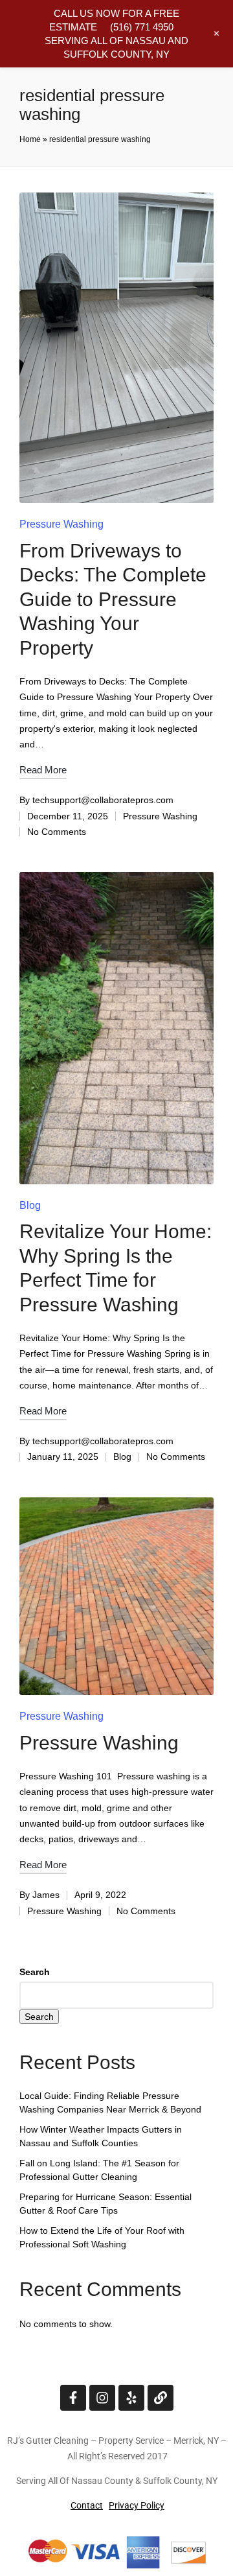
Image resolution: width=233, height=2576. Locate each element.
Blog (30, 1205)
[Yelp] (131, 2398)
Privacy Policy (137, 2505)
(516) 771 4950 (142, 27)
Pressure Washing (61, 524)
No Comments (57, 832)
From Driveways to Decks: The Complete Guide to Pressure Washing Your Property (113, 599)
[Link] (161, 2398)
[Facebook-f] (73, 2398)
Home (30, 139)
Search (35, 1972)
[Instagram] (102, 2398)
